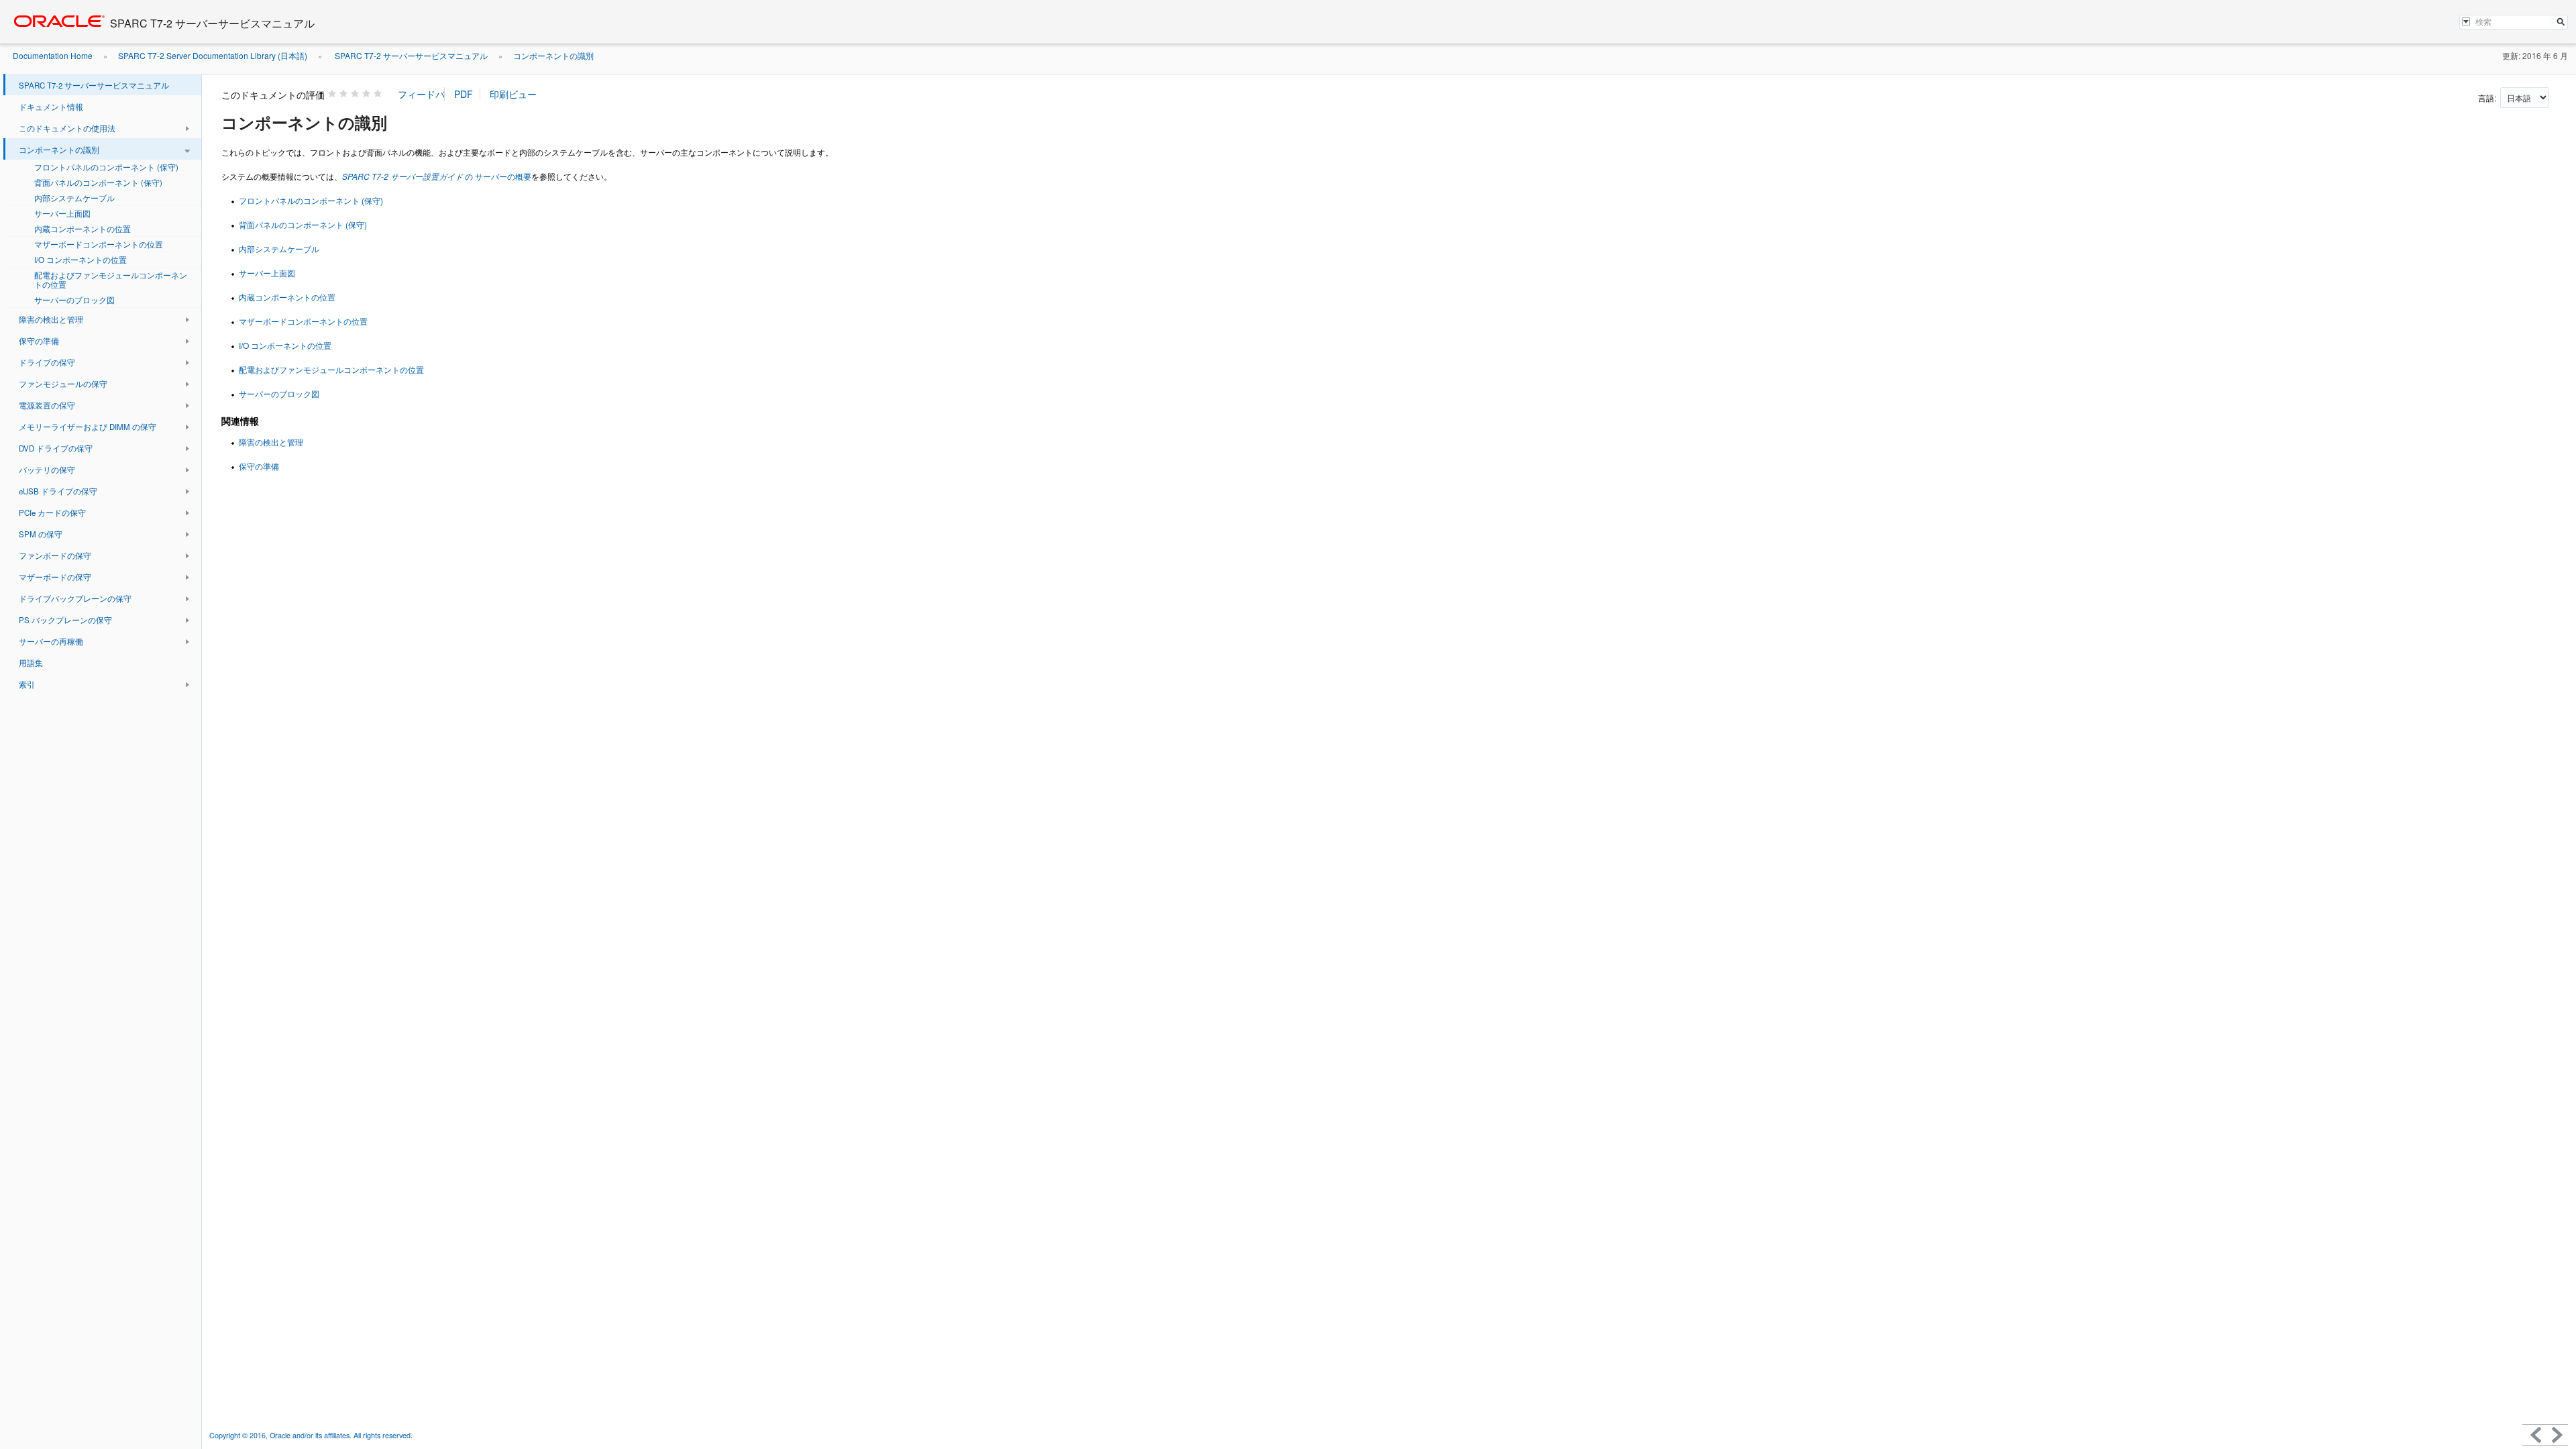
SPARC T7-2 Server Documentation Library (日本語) (213, 55)
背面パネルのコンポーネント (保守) (303, 224)
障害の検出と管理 (271, 442)
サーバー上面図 (267, 273)
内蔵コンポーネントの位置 (287, 297)
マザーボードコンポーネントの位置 (303, 321)
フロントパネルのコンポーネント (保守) (311, 200)
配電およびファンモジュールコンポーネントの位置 (331, 369)
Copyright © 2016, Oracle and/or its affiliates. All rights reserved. (312, 1435)
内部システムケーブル (279, 249)
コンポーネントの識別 (553, 55)
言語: (2488, 98)
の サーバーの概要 (437, 176)
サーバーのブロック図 (279, 393)
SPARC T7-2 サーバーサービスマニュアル (410, 55)
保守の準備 (259, 466)
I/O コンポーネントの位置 (285, 345)
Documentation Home (53, 55)
